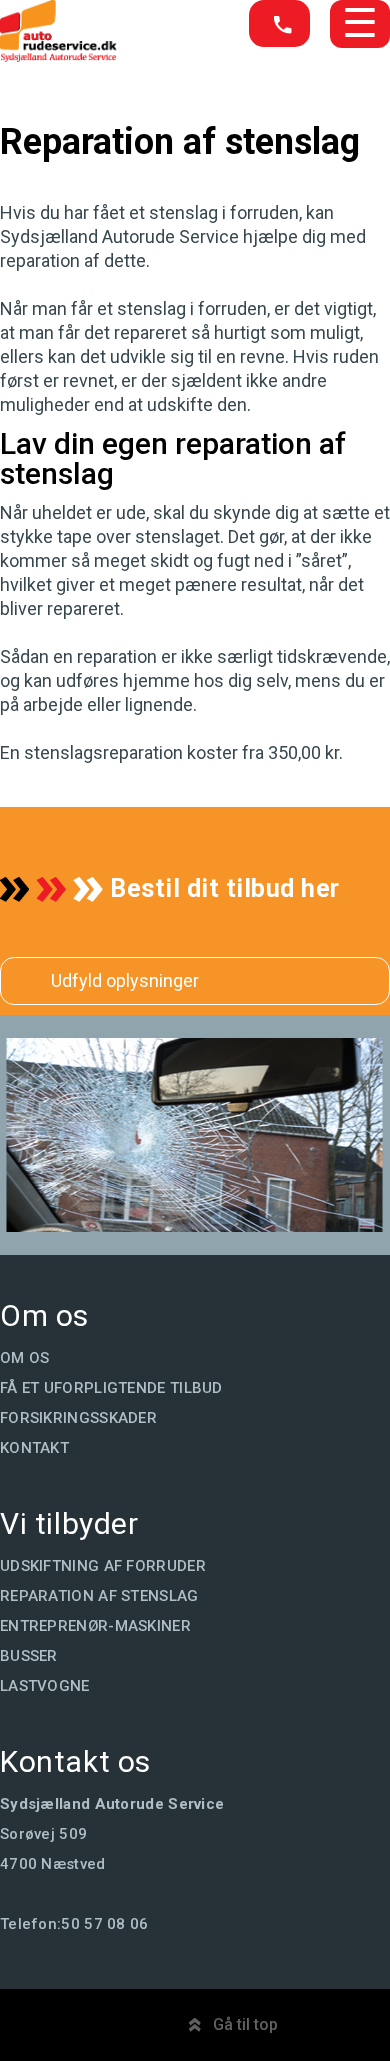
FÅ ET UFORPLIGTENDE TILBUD (111, 1388)
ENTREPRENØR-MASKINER (95, 1626)
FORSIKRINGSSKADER (78, 1418)
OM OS (25, 1358)
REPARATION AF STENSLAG (99, 1596)
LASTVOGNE (45, 1686)
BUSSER (29, 1656)
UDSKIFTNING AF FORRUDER (103, 1566)
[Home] (58, 56)
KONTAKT (34, 1448)
